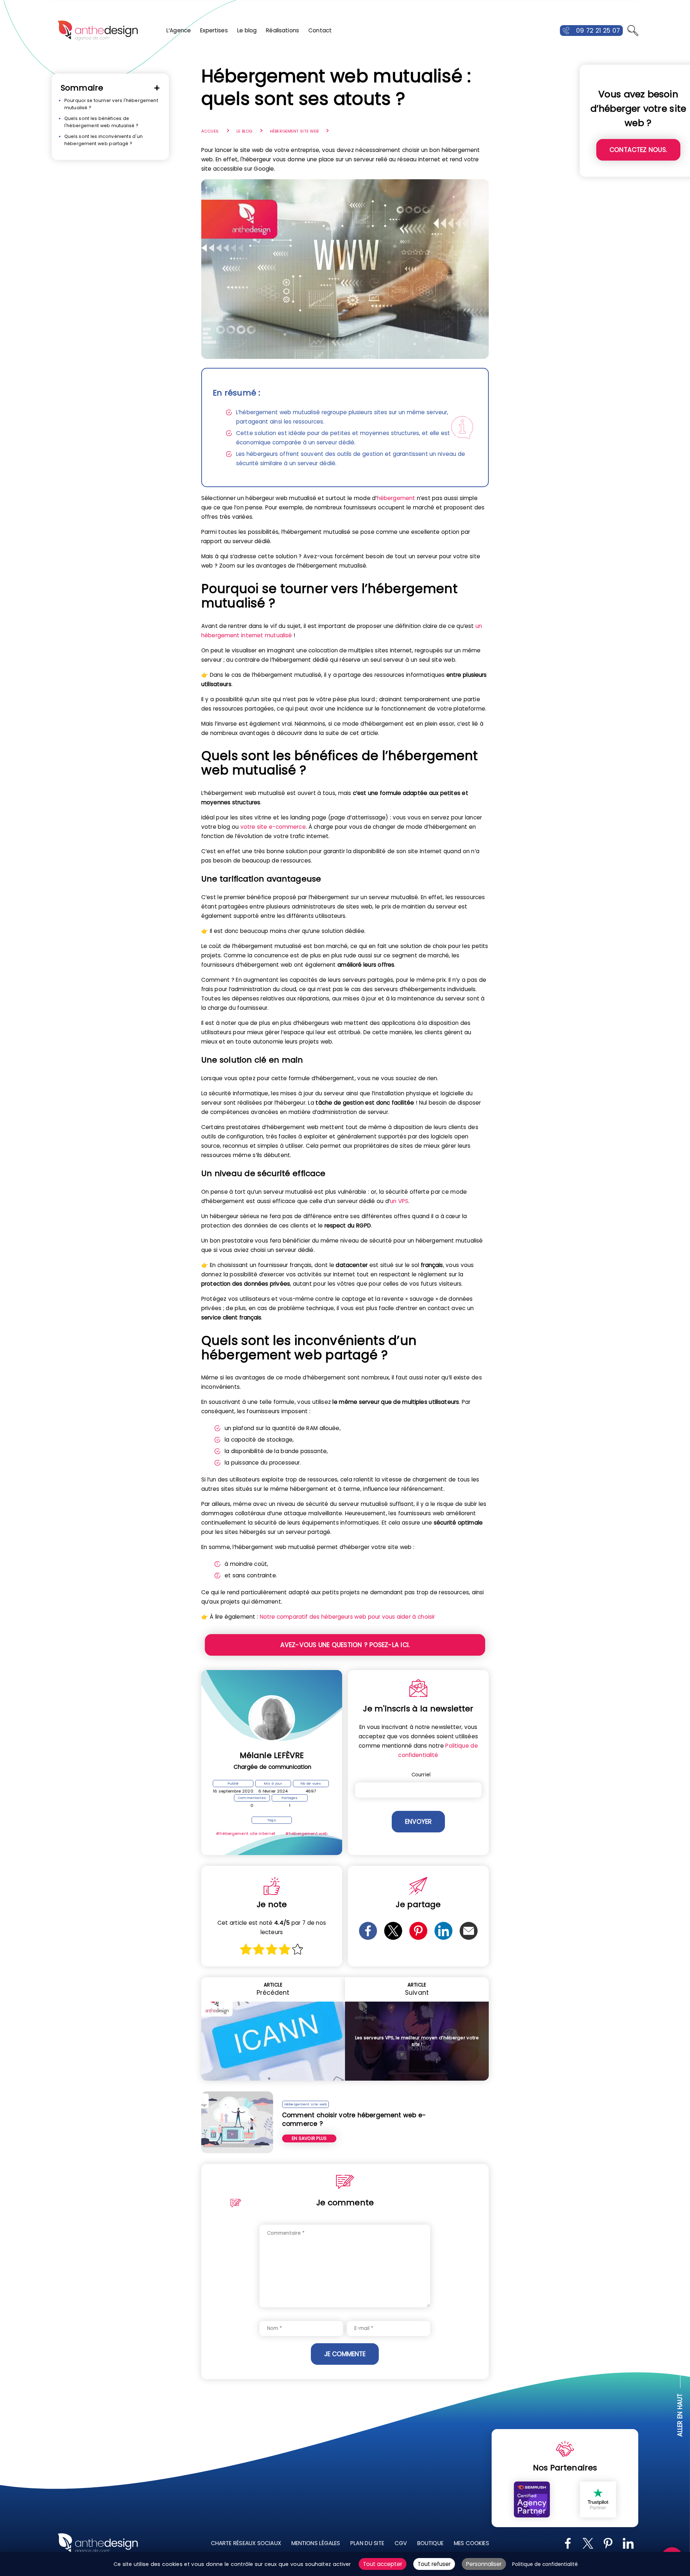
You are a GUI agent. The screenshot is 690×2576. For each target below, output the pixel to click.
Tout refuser (434, 2564)
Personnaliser (484, 2564)
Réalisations (282, 30)
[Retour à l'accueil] (98, 31)
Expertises (214, 30)
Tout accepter (383, 2564)
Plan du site (367, 2543)
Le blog (247, 30)
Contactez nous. (638, 150)
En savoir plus (309, 2138)
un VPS (399, 1201)
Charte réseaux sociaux (246, 2543)
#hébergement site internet (246, 1833)
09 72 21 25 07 (598, 31)
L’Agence (179, 30)
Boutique (430, 2543)
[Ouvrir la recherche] (633, 31)
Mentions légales (316, 2543)
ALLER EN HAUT (680, 2415)
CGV (401, 2543)
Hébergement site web (294, 131)
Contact (320, 30)
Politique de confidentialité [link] (545, 2564)
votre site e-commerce (273, 827)
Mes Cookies (471, 2543)
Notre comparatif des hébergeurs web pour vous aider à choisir (348, 1617)
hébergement (396, 498)
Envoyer (418, 1822)
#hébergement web (306, 1833)
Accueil (210, 131)
